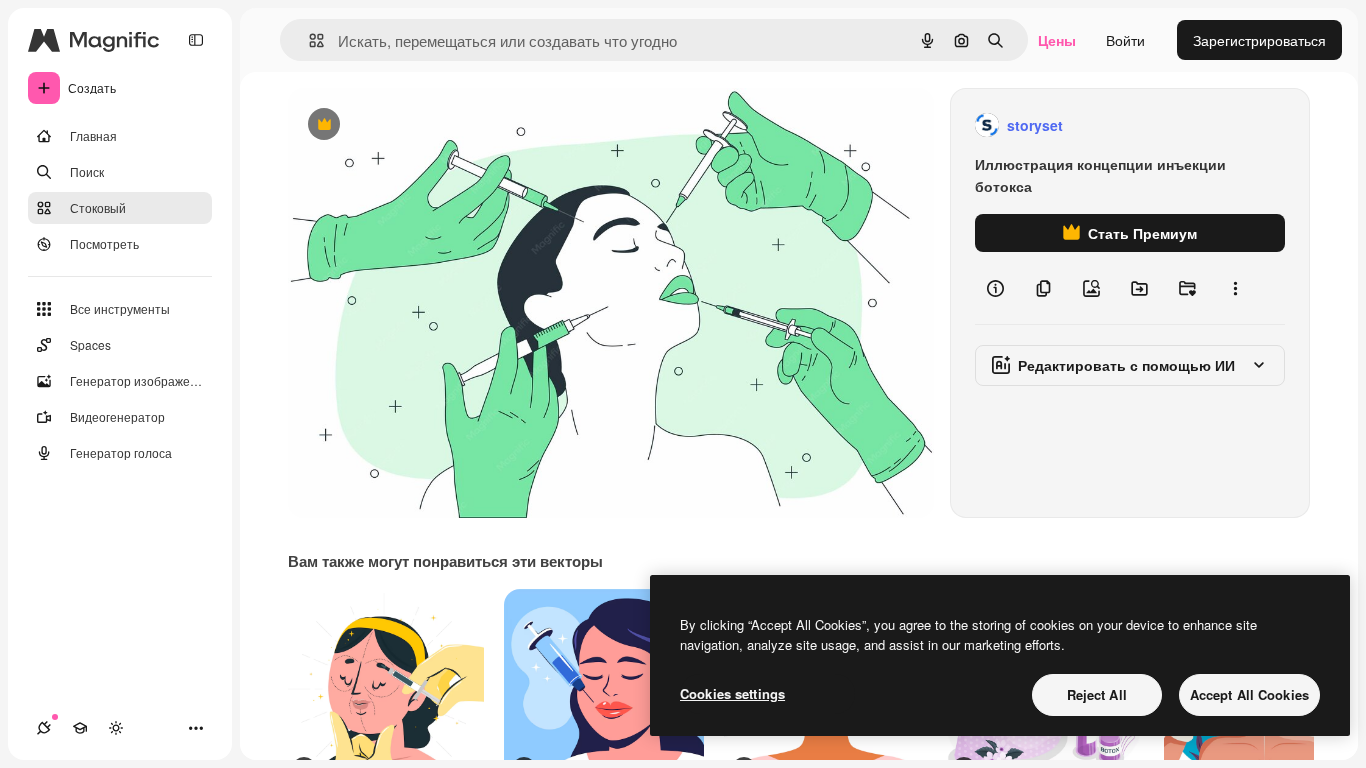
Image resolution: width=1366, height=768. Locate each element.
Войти (1125, 40)
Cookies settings (732, 693)
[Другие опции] (1235, 288)
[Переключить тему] (116, 728)
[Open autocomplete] (308, 40)
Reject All (1097, 694)
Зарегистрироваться (1259, 40)
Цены (1057, 40)
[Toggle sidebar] (196, 40)
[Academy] (80, 728)
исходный (422, 125)
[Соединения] (44, 728)
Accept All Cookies (1249, 694)
